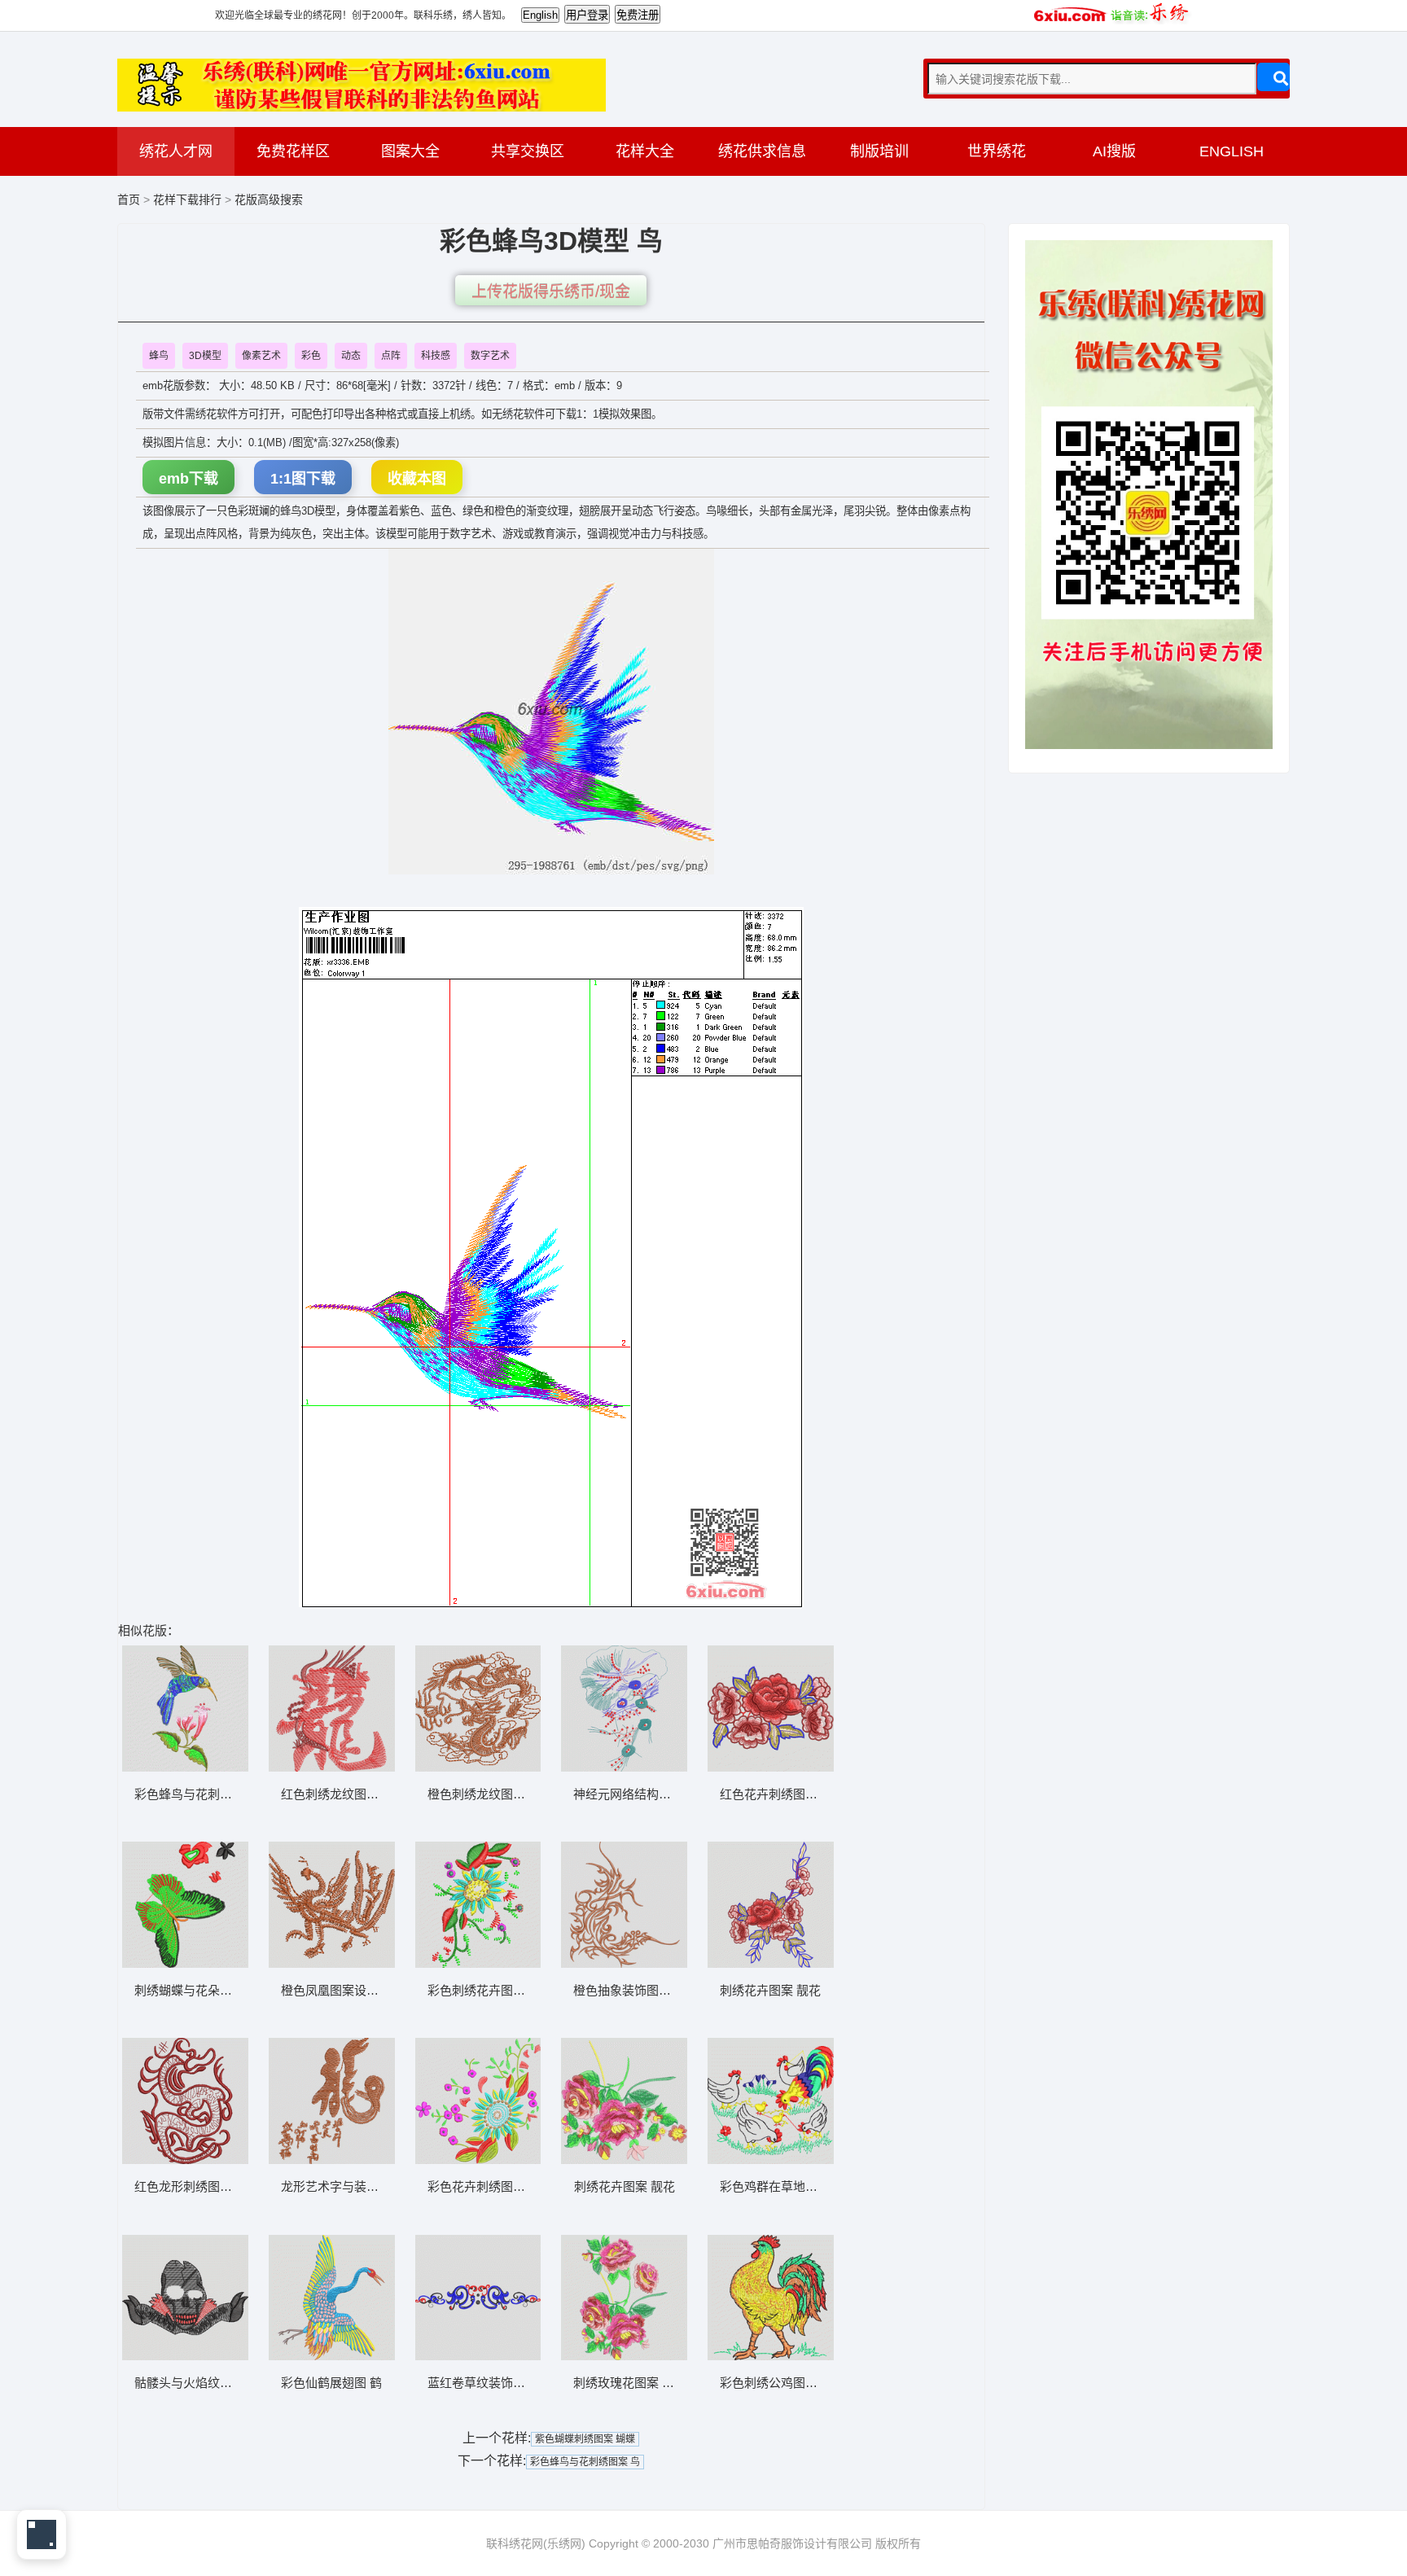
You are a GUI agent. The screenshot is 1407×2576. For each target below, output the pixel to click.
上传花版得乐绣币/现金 (551, 292)
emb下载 (188, 479)
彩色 (311, 356)
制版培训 (879, 151)
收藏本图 (417, 479)
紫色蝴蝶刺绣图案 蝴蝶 (585, 2439)
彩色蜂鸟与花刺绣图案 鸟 (585, 2462)
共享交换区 (528, 151)
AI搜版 (1114, 151)
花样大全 (645, 151)
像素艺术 (261, 356)
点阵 (391, 356)
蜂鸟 (159, 356)
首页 (129, 199)
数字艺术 (490, 356)
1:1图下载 (303, 479)
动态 (351, 356)
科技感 (436, 356)
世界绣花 (997, 151)
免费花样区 (293, 151)
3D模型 (205, 356)
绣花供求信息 (762, 151)
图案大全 (410, 151)
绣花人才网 (176, 151)
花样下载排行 (189, 199)
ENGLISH (1232, 151)
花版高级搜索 (269, 199)
